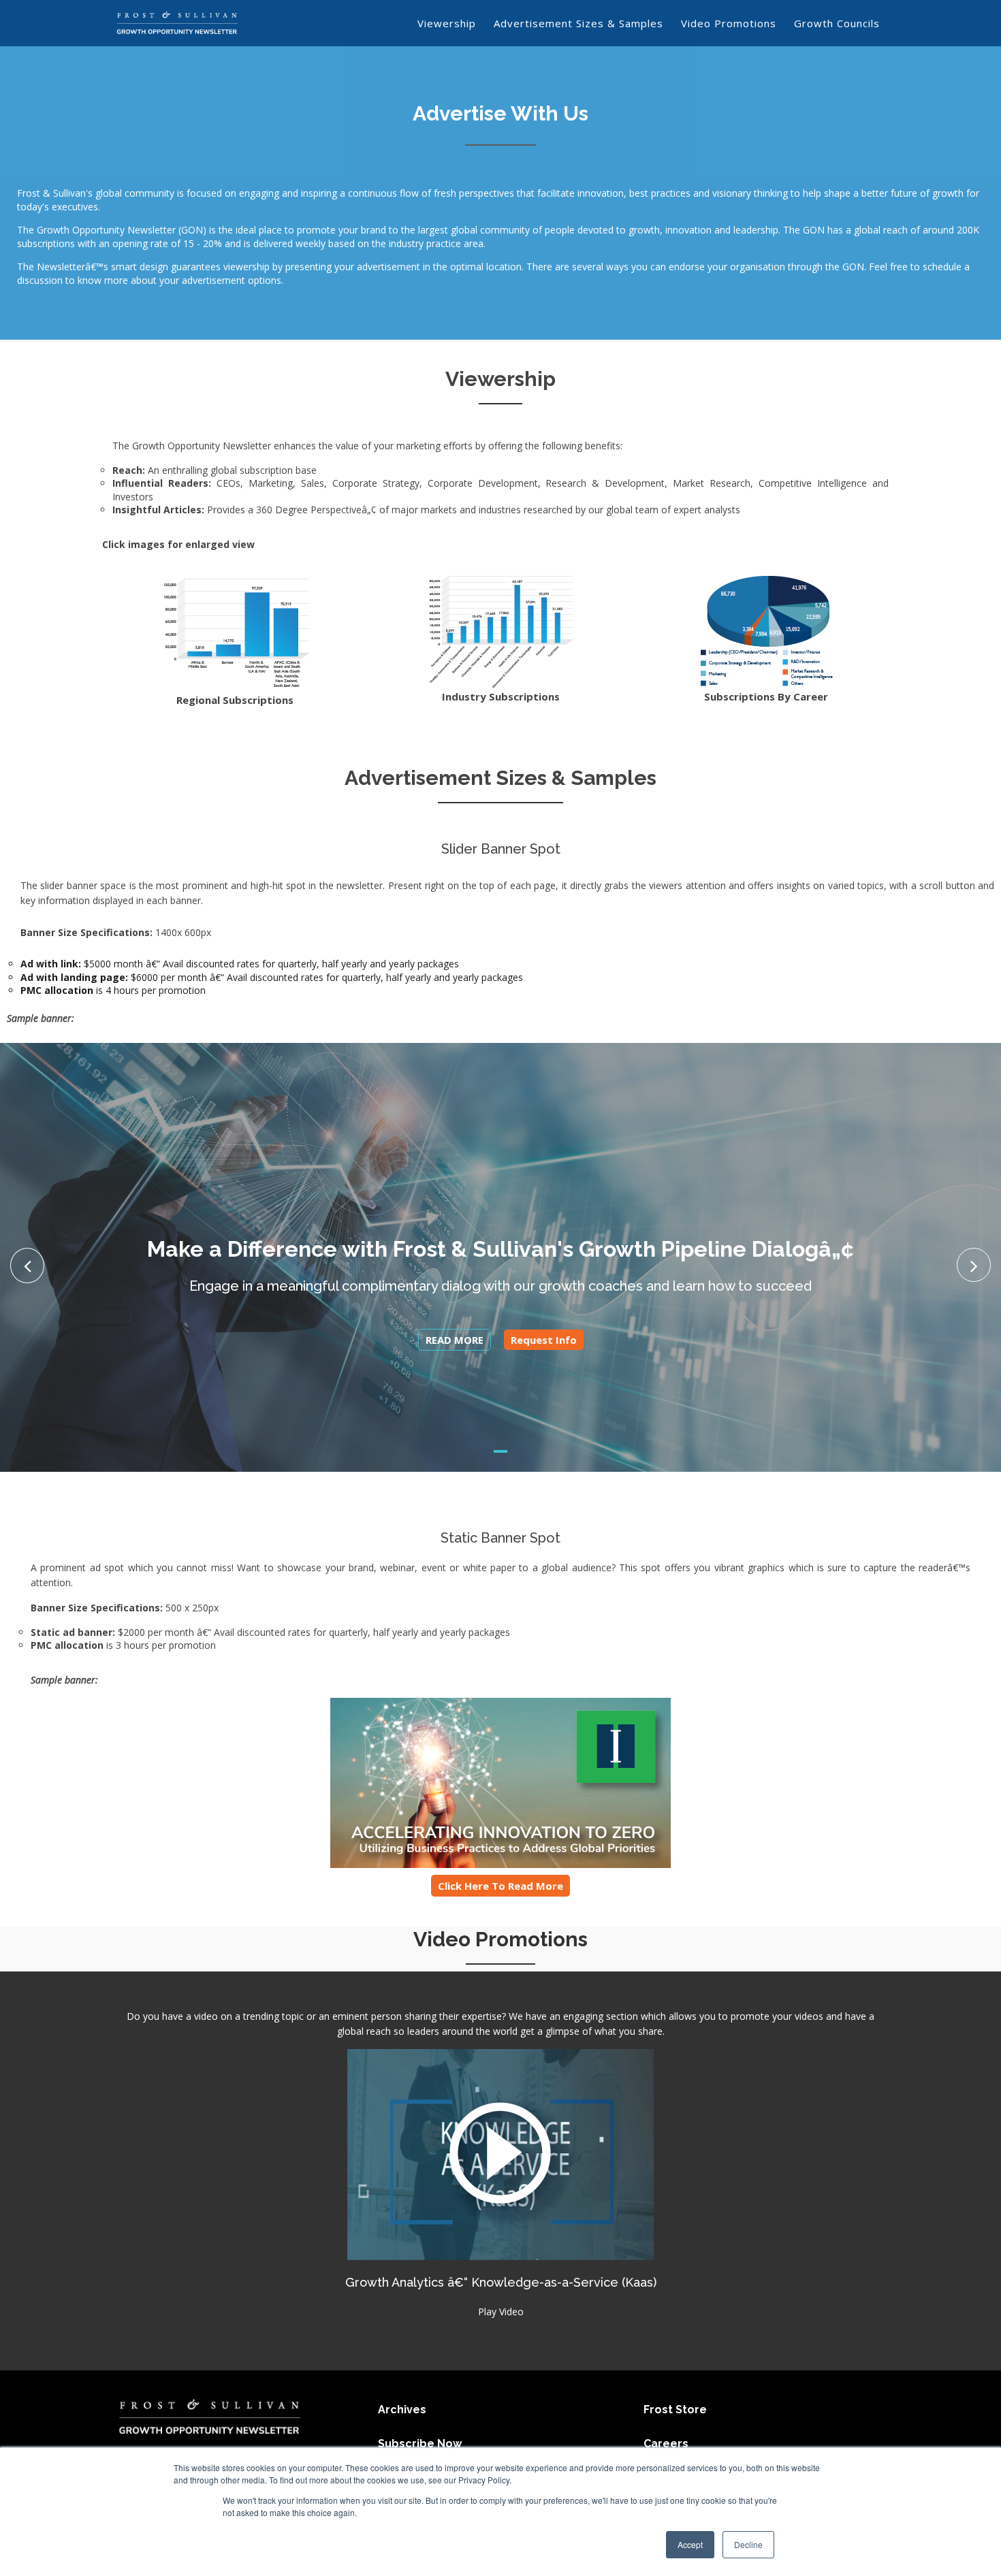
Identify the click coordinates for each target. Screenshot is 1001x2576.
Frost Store (675, 2410)
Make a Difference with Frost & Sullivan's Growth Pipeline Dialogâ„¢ (500, 1249)
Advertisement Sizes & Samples (578, 23)
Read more (455, 1340)
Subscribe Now (420, 2444)
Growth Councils (837, 23)
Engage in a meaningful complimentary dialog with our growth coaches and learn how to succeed (500, 1286)
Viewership (447, 23)
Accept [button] (690, 2544)
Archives (402, 2410)
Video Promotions (729, 23)
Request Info (544, 1340)
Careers (666, 2444)
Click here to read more (500, 1886)
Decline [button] (748, 2544)
